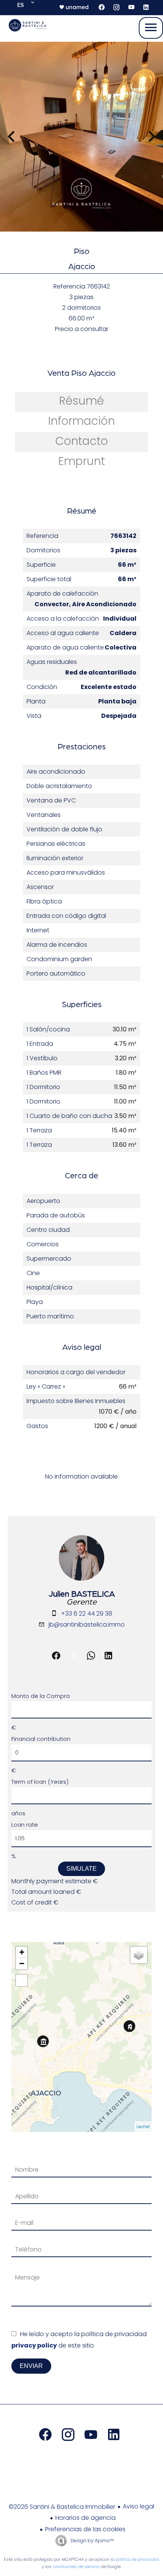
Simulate (81, 1869)
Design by (92, 2541)
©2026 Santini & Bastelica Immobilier (62, 2507)
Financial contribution (41, 1739)
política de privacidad (137, 2559)
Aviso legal (139, 2506)
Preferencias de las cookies (85, 2529)
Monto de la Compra (41, 1696)
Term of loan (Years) (40, 1782)
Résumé (81, 401)
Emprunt (82, 461)
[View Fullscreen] (22, 1980)
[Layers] (139, 1955)
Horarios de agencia (85, 2518)
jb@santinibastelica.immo (87, 1625)
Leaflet (143, 2127)
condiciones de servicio (76, 2567)
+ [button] (22, 1952)
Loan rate (25, 1825)
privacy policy (34, 2345)
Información (81, 421)
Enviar (31, 2366)
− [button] (22, 1964)
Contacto (82, 441)
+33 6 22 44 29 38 (87, 1614)
